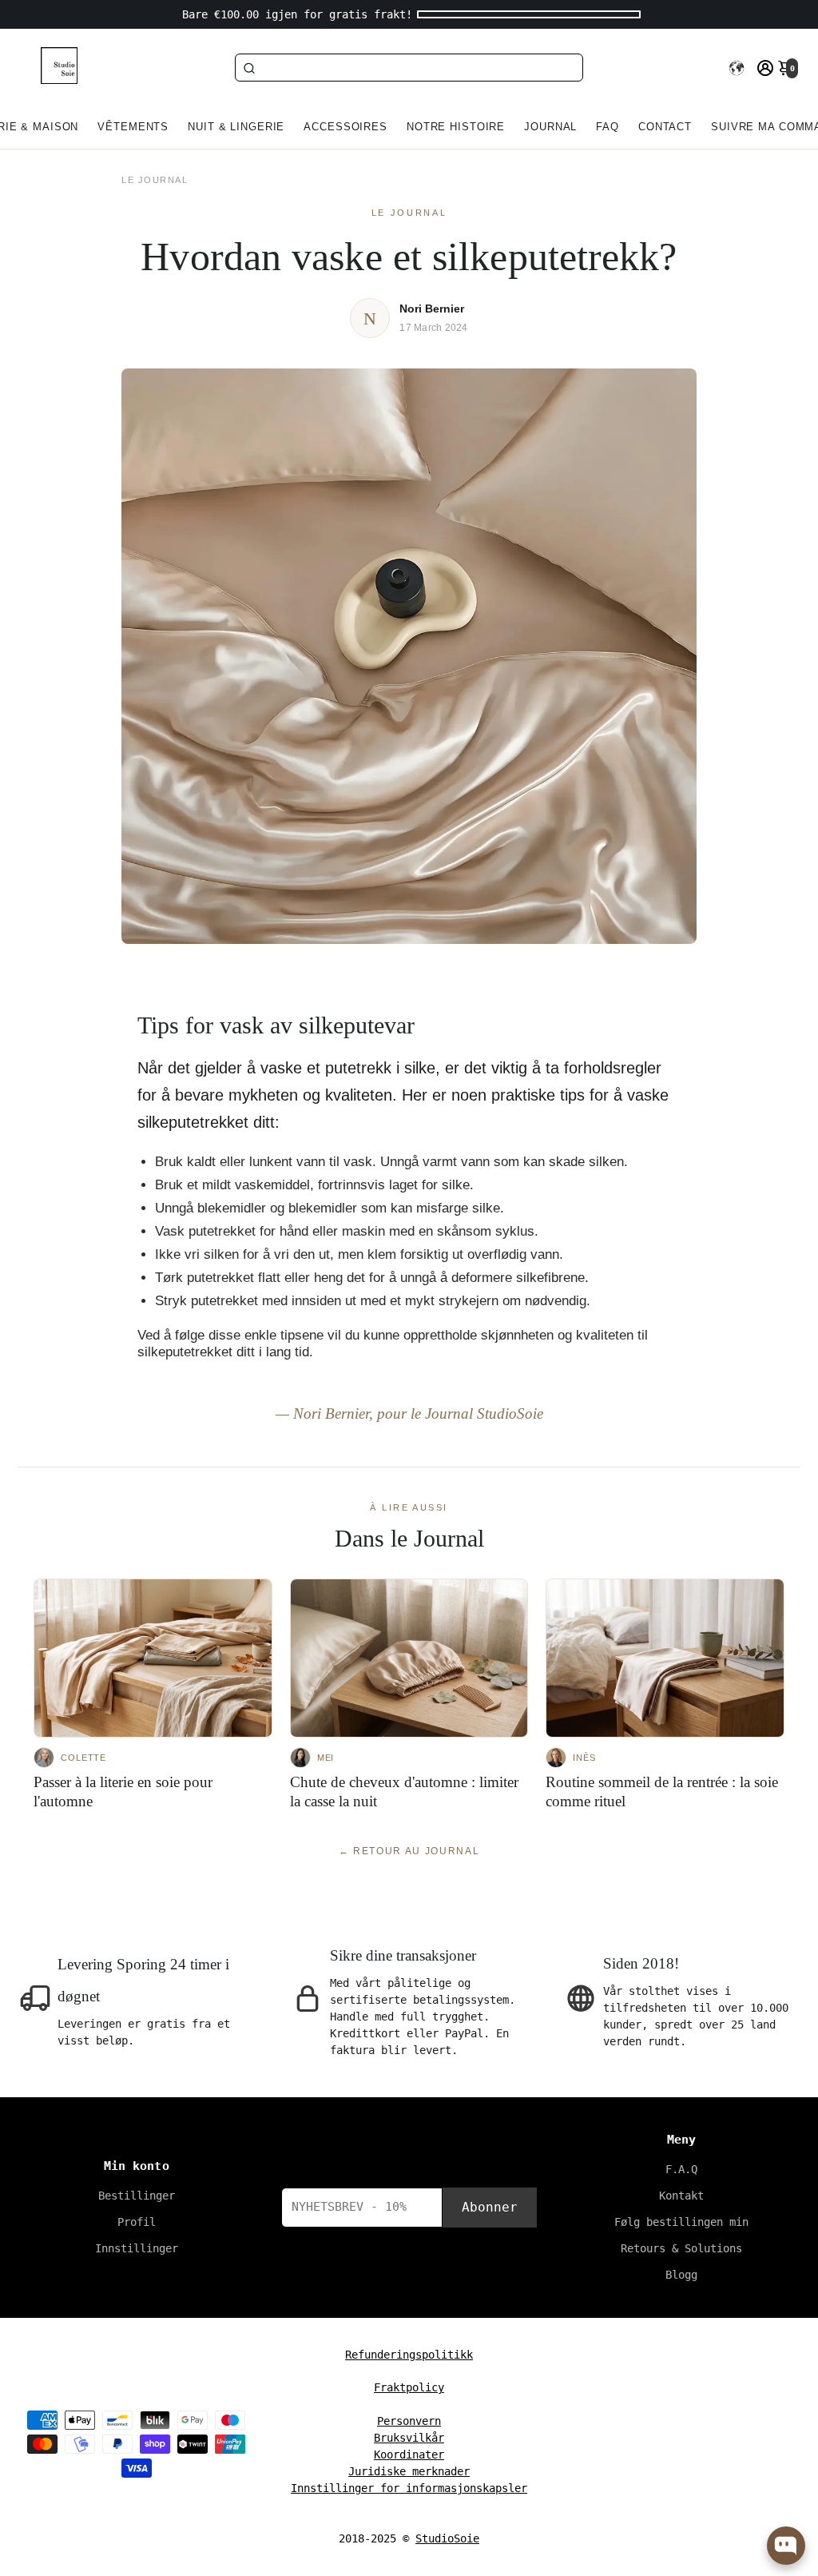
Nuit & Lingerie (236, 127)
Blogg (681, 2275)
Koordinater (409, 2455)
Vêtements (133, 127)
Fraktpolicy (409, 2387)
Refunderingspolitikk (409, 2355)
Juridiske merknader (409, 2471)
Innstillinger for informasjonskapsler (409, 2488)
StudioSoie (447, 2538)
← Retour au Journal (409, 1851)
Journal (550, 127)
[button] (737, 68)
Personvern (409, 2421)
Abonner (490, 2207)
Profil (137, 2222)
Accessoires (345, 127)
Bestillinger (137, 2196)
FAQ (608, 127)
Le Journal (155, 180)
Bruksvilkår (409, 2438)
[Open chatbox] (786, 2546)
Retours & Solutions (681, 2248)
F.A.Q (681, 2169)
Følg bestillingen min (681, 2222)
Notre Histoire (456, 127)
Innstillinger (137, 2248)
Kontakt (681, 2196)
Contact (665, 127)
